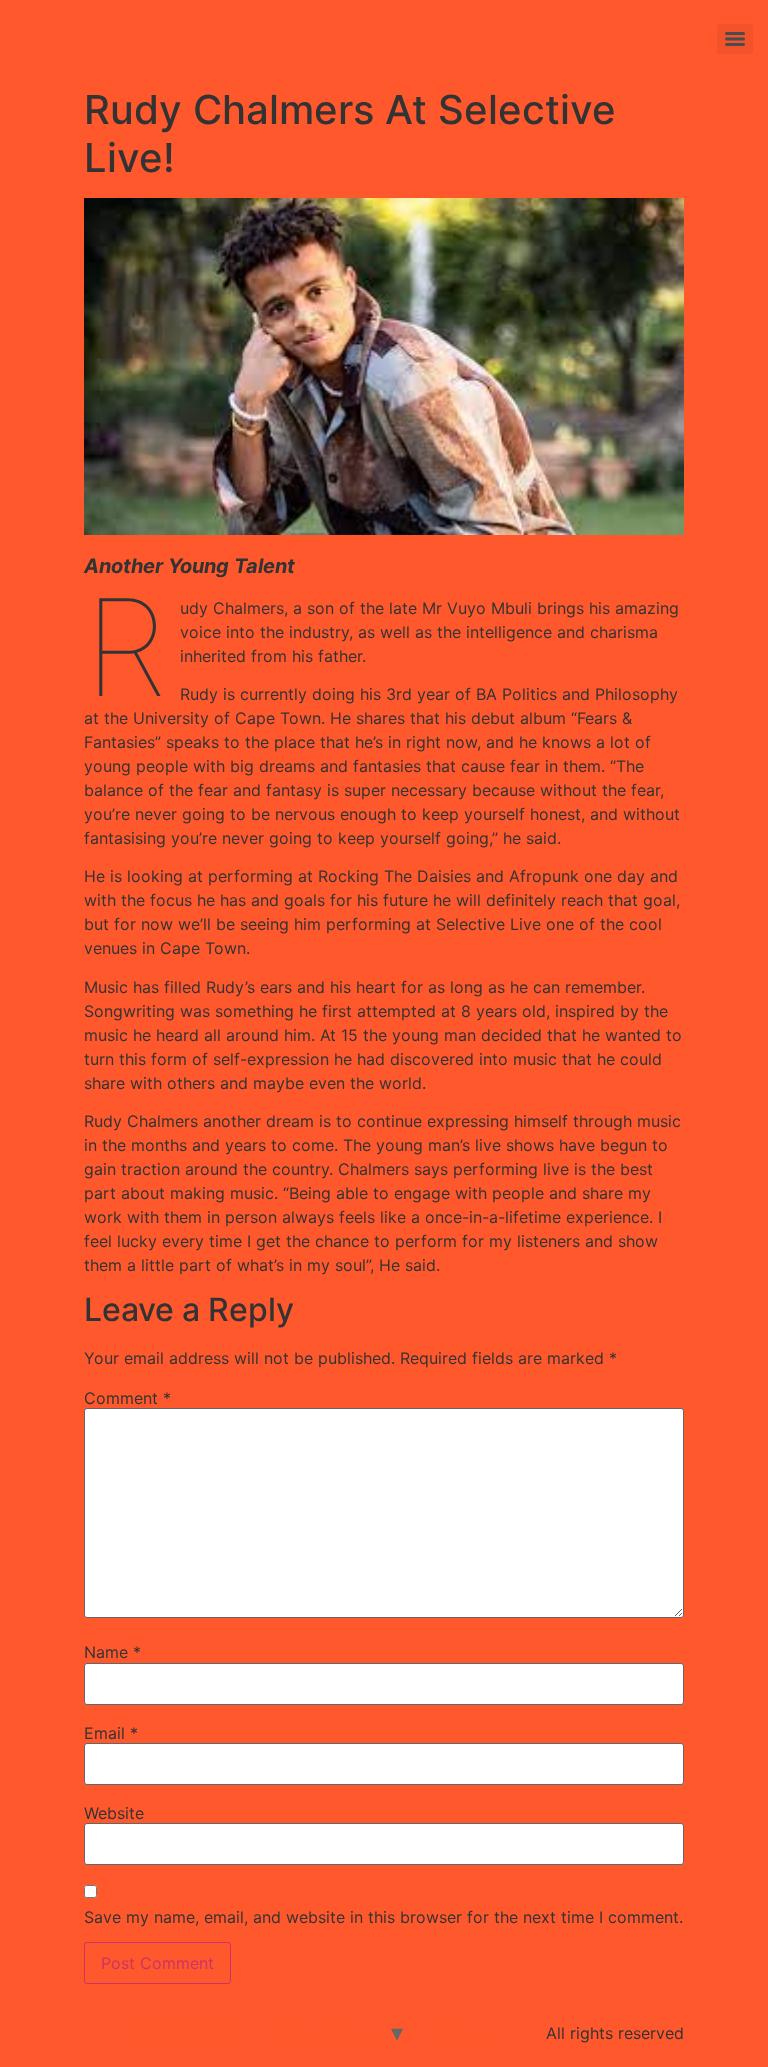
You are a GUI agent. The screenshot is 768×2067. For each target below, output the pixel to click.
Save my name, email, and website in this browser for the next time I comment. (383, 1917)
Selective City (188, 2032)
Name (112, 1652)
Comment (127, 1398)
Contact (463, 2032)
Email (111, 1733)
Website (114, 1813)
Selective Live (323, 2032)
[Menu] (735, 39)
